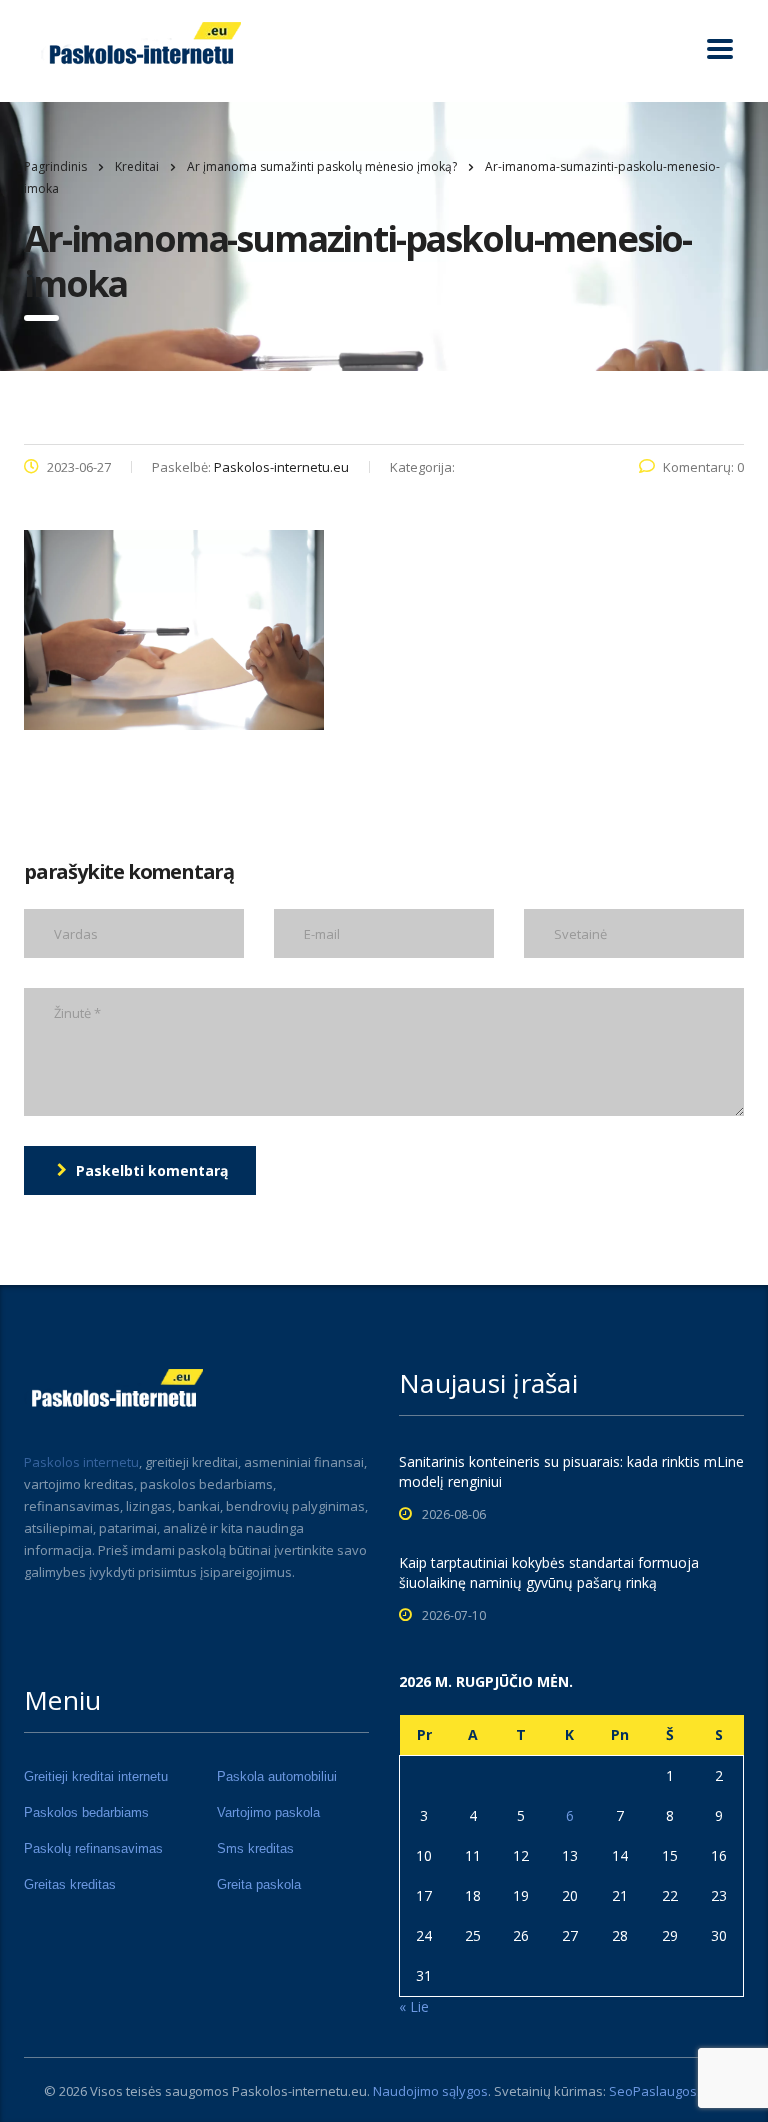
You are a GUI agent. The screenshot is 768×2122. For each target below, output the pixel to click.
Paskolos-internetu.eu (299, 2091)
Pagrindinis (55, 166)
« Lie (414, 2006)
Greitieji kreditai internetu (96, 1776)
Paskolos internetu (81, 1462)
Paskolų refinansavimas (93, 1848)
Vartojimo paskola (268, 1812)
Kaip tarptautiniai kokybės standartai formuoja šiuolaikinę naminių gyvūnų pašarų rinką (549, 1572)
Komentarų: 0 (703, 467)
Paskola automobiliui (277, 1776)
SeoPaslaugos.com (667, 2091)
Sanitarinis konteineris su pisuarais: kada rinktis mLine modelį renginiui (571, 1471)
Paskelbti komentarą (152, 1170)
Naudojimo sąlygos (430, 2091)
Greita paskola (259, 1884)
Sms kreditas (255, 1848)
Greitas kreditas (70, 1884)
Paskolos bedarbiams (86, 1812)
